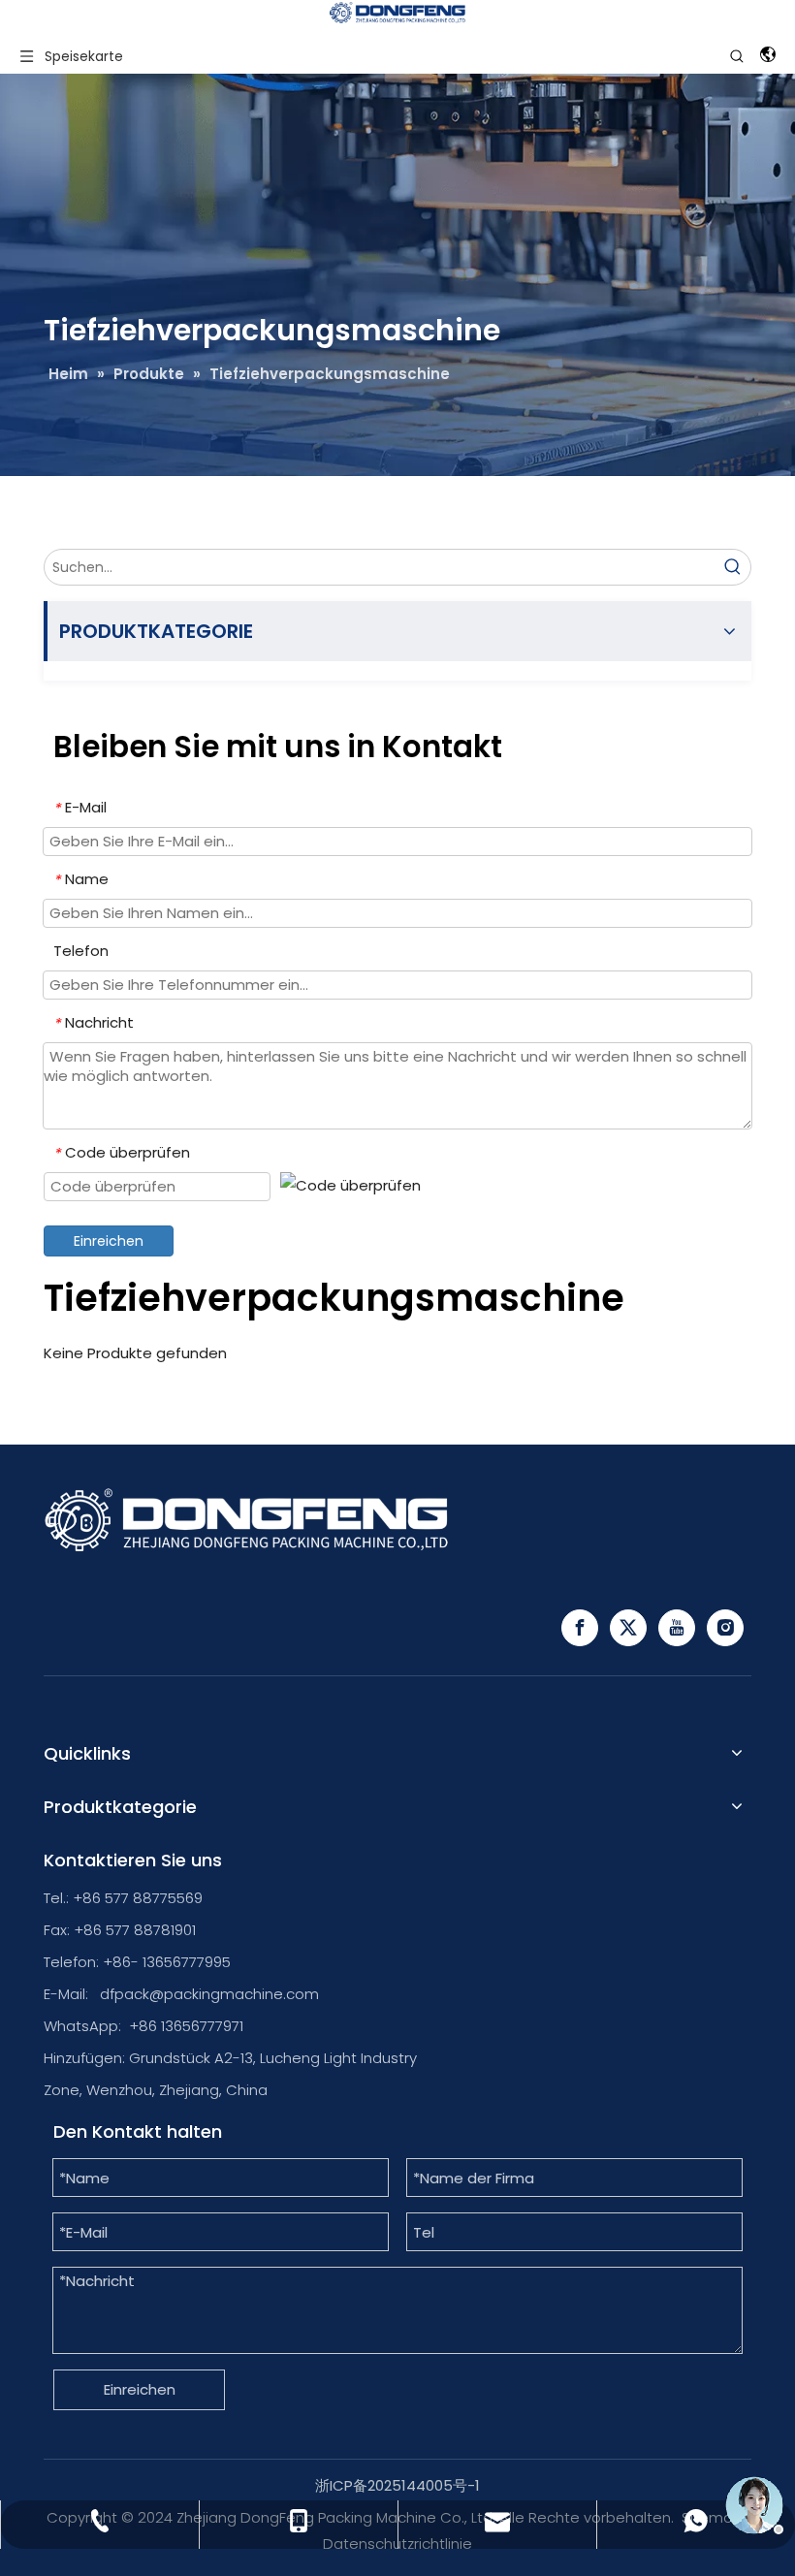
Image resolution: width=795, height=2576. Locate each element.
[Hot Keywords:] (733, 567)
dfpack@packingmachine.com (209, 1994)
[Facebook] (580, 1628)
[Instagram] (725, 1628)
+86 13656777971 (186, 2026)
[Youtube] (677, 1628)
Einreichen (109, 1241)
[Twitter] (628, 1628)
